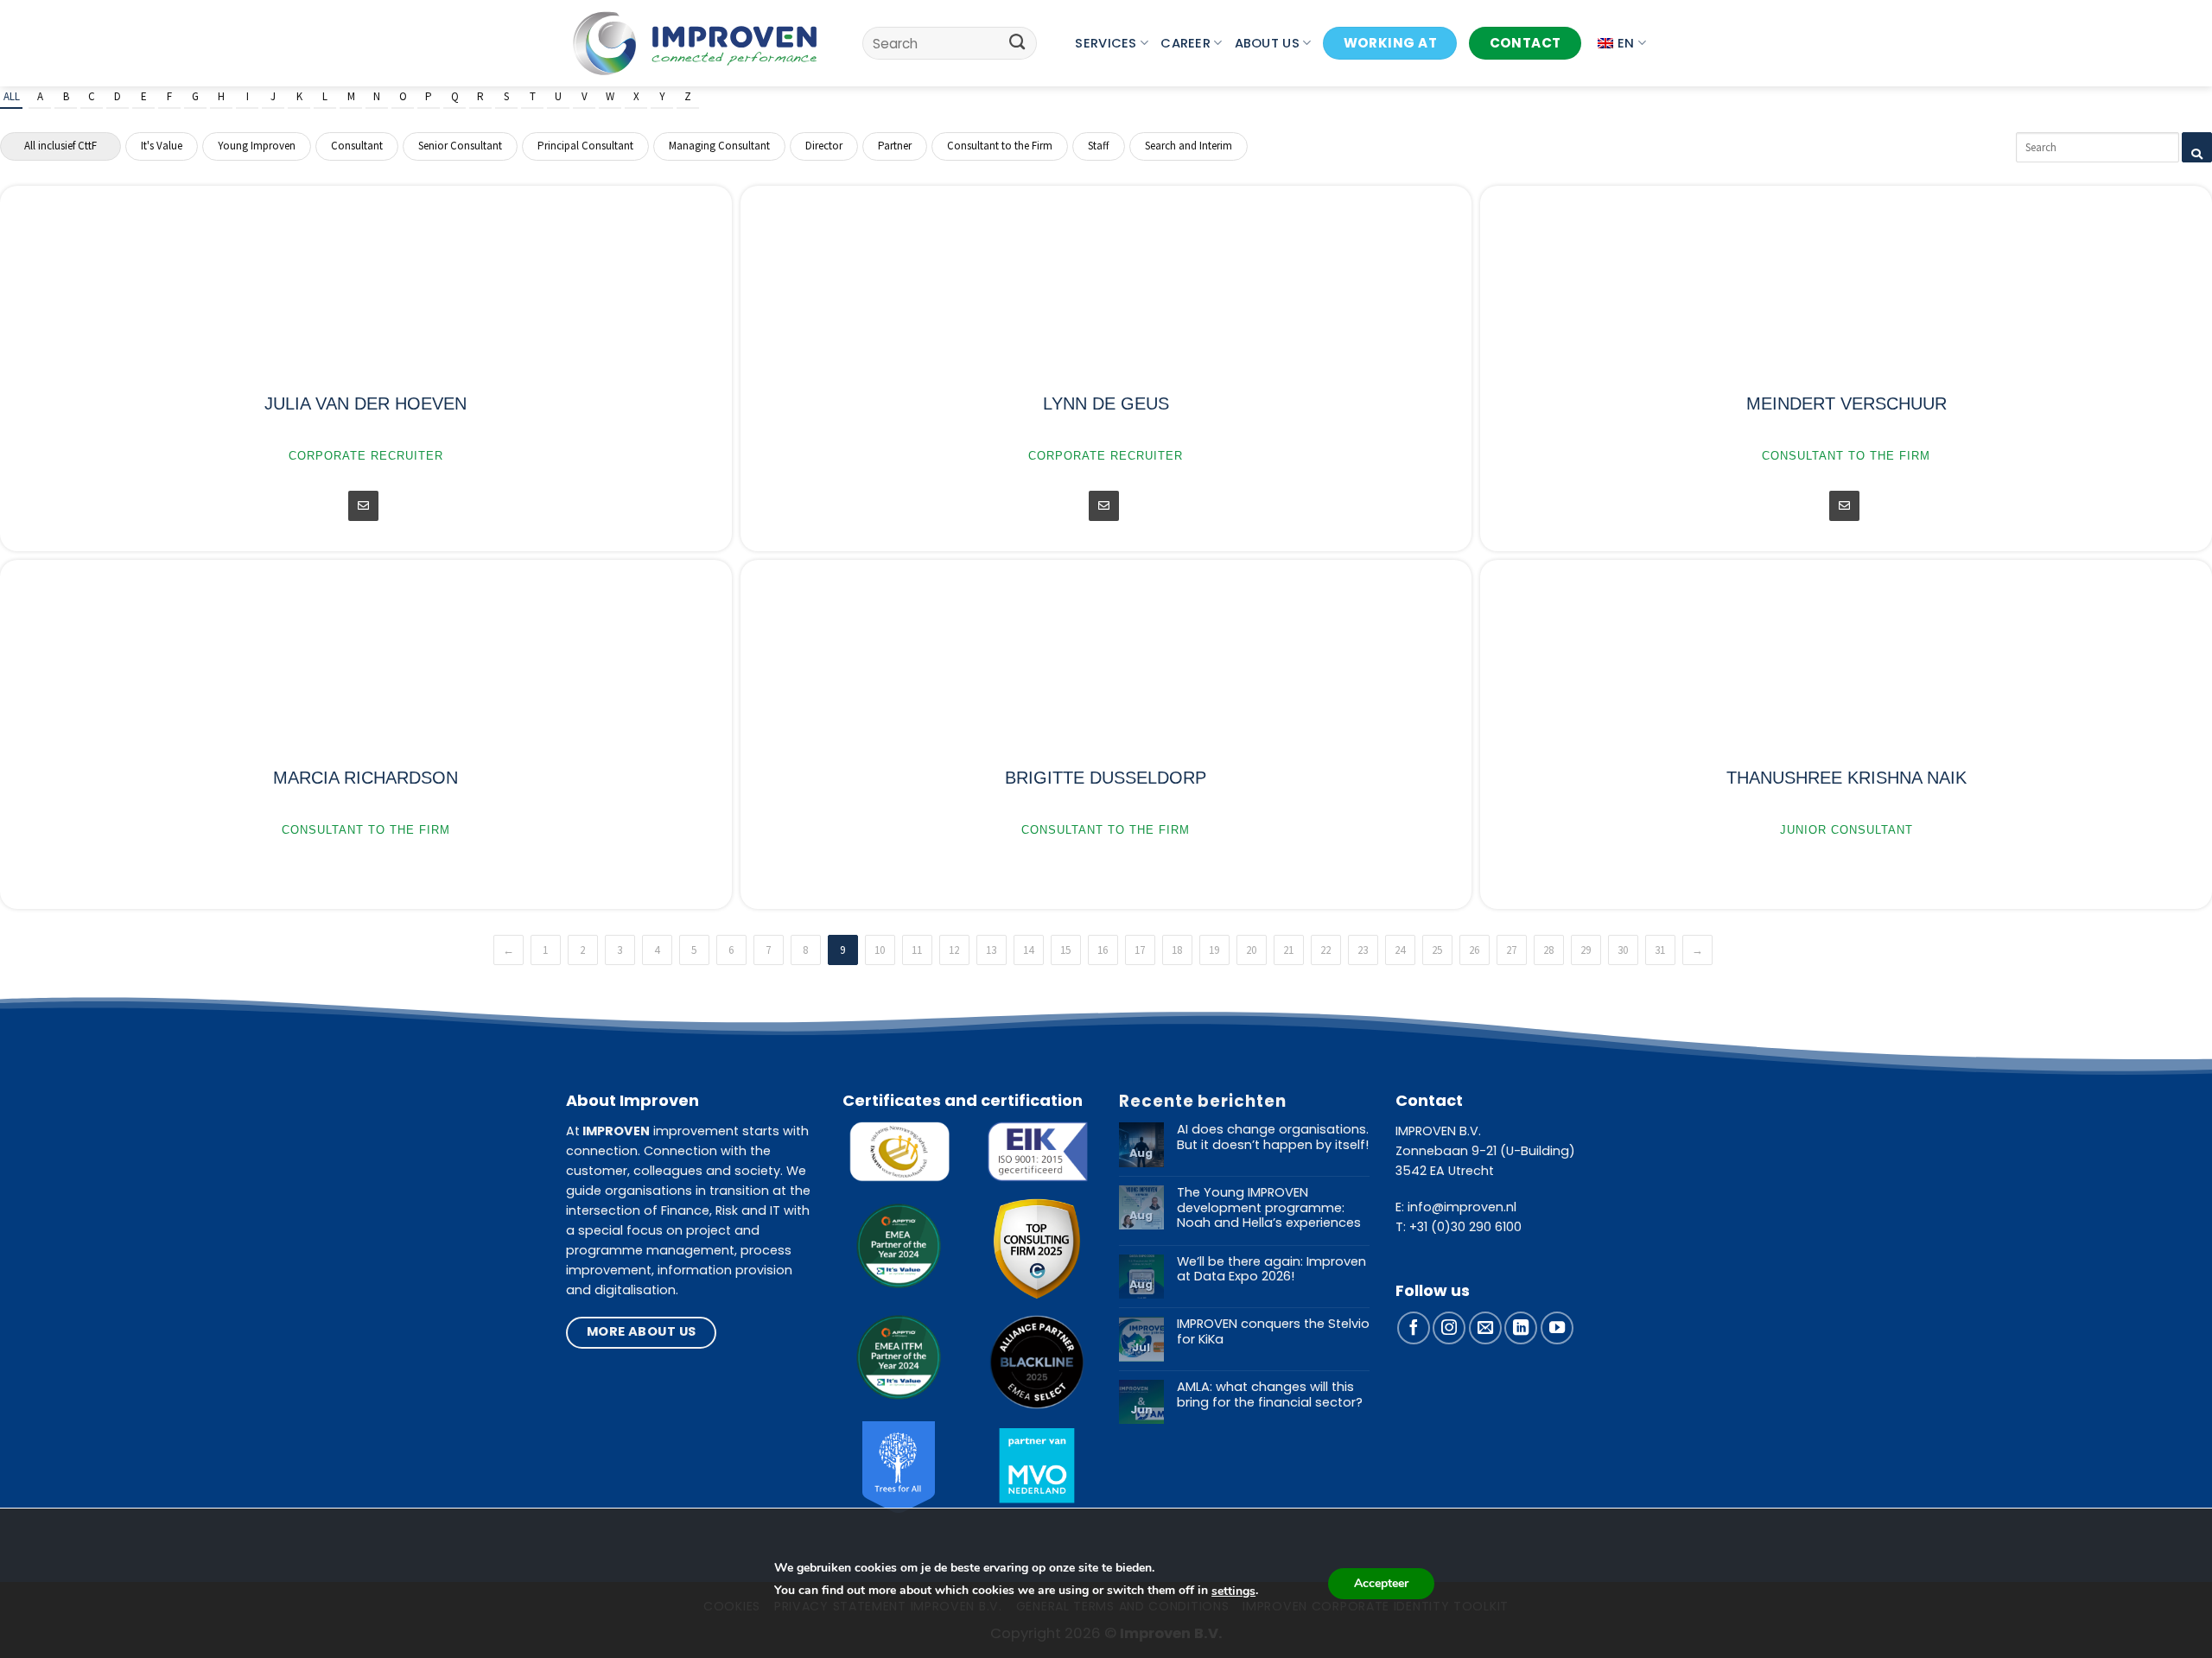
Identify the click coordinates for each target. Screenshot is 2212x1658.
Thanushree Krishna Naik (1847, 778)
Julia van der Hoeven (365, 403)
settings (1233, 1591)
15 (1065, 950)
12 (954, 950)
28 (1548, 950)
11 (917, 950)
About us (1267, 43)
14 (1028, 950)
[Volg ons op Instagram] (1449, 1328)
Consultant (357, 146)
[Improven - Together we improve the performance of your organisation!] (695, 43)
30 (1623, 950)
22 (1325, 950)
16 (1103, 950)
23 (1363, 950)
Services (1106, 43)
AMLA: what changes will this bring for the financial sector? (1270, 1395)
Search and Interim (1189, 146)
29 (1586, 950)
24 (1400, 950)
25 (1437, 950)
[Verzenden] (1017, 43)
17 (1140, 950)
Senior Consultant (460, 146)
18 (1177, 950)
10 (880, 950)
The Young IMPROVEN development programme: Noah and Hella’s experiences (1269, 1208)
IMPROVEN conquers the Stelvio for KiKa (1273, 1332)
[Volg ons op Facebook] (1414, 1328)
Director (824, 146)
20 (1251, 950)
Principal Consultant (585, 146)
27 (1511, 950)
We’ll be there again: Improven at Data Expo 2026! (1271, 1270)
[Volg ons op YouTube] (1557, 1328)
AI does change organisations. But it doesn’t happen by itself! (1273, 1137)
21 (1288, 950)
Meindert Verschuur (1847, 403)
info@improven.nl (1462, 1207)
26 (1474, 950)
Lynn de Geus (1106, 403)
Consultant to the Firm (1000, 146)
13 (991, 950)
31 (1660, 950)
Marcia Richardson (365, 778)
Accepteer (1381, 1583)
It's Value (162, 146)
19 (1214, 950)
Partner (895, 146)
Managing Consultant (719, 146)
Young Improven (257, 146)
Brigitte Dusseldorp (1106, 778)
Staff (1099, 146)
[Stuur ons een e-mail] (1485, 1328)
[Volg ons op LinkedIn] (1521, 1328)
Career (1185, 43)
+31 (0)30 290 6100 (1465, 1227)
